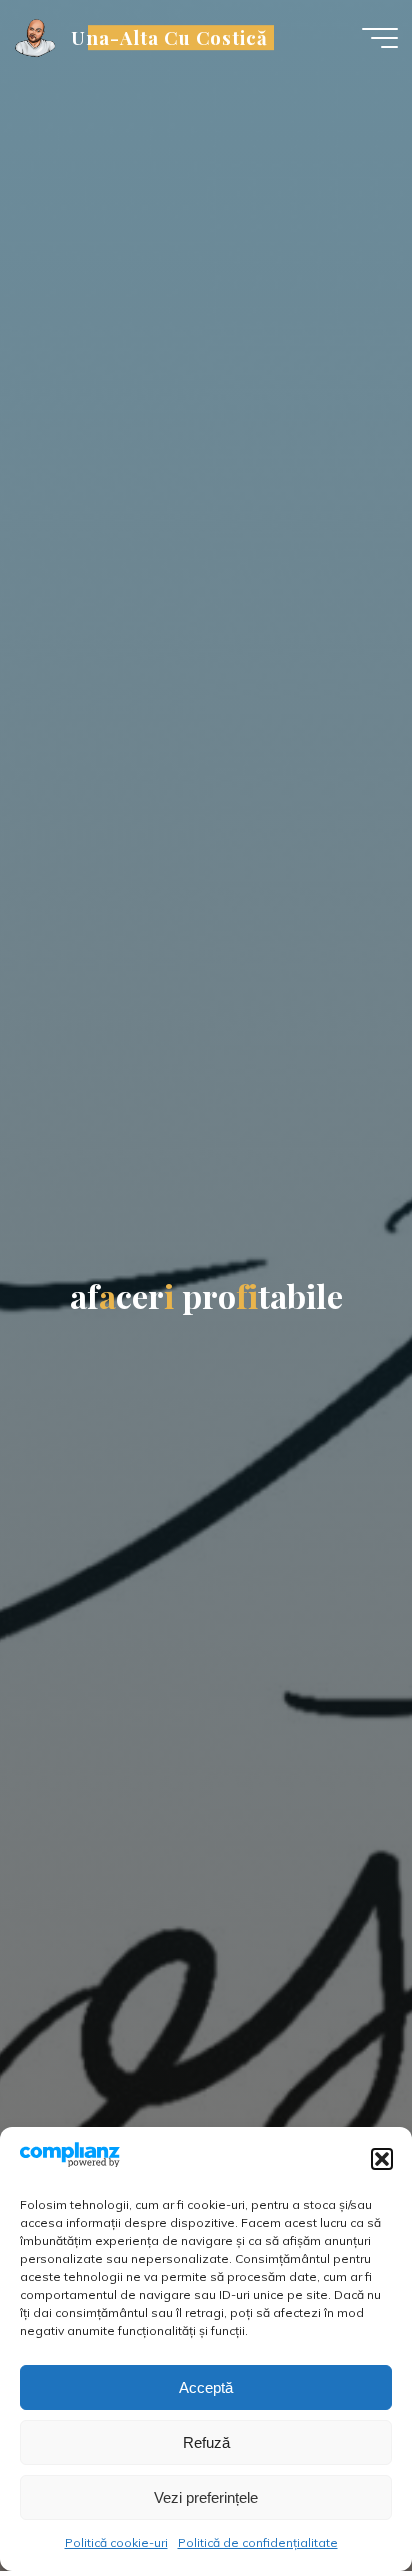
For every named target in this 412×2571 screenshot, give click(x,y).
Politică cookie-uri (116, 2542)
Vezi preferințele (206, 2497)
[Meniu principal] (380, 38)
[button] (382, 2159)
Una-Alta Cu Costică (169, 37)
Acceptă (206, 2387)
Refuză (206, 2442)
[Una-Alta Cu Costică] (36, 37)
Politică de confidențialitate (258, 2542)
